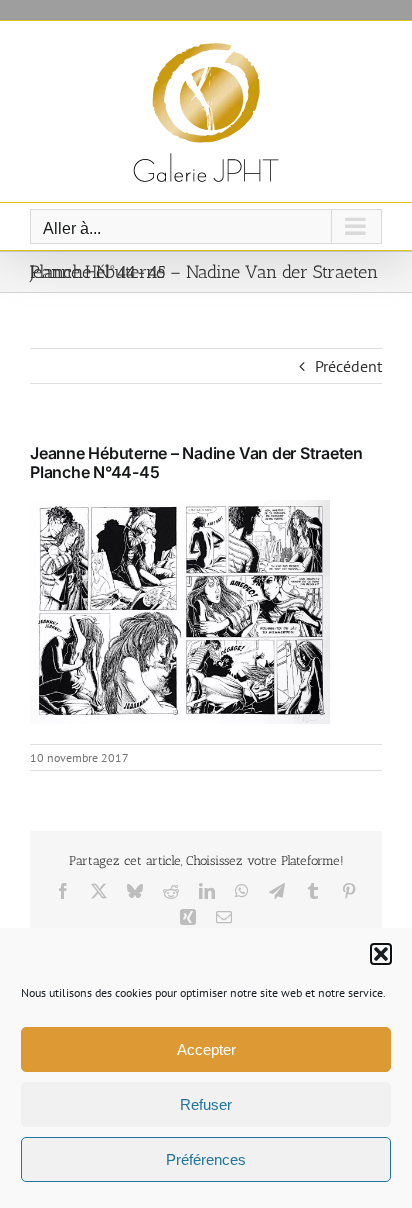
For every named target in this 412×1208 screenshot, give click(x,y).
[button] (381, 954)
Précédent (348, 366)
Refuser (206, 1104)
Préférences (206, 1159)
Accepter (206, 1049)
